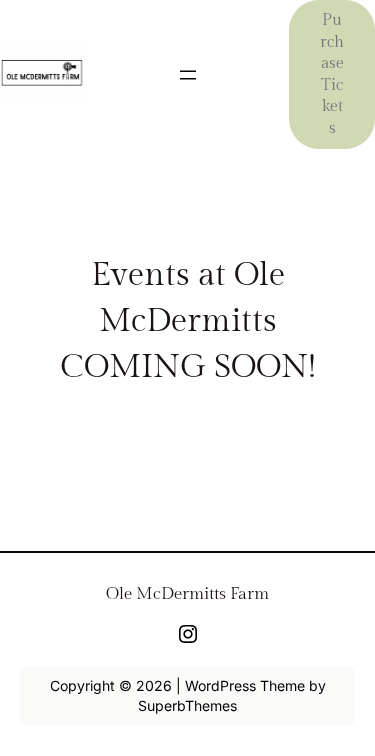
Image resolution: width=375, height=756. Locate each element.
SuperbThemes (187, 705)
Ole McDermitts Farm (187, 594)
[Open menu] (188, 75)
